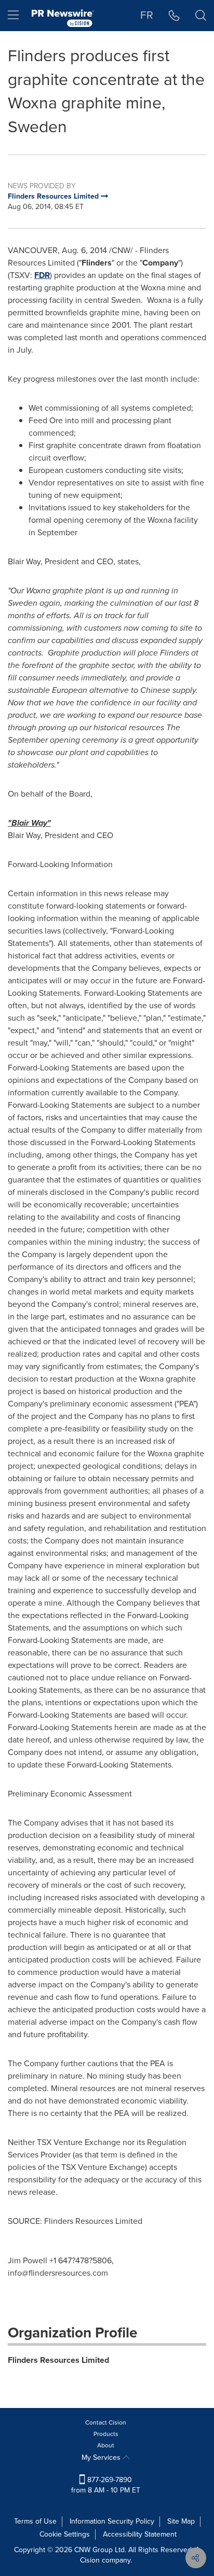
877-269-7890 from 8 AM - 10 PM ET (106, 2485)
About (106, 2445)
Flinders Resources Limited (58, 2360)
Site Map (181, 2521)
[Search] (201, 16)
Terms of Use (35, 2521)
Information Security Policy (112, 2521)
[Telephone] (174, 16)
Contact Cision (106, 2422)
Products (106, 2434)
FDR (42, 275)
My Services (102, 2457)
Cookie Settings (65, 2534)
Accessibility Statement (140, 2534)
